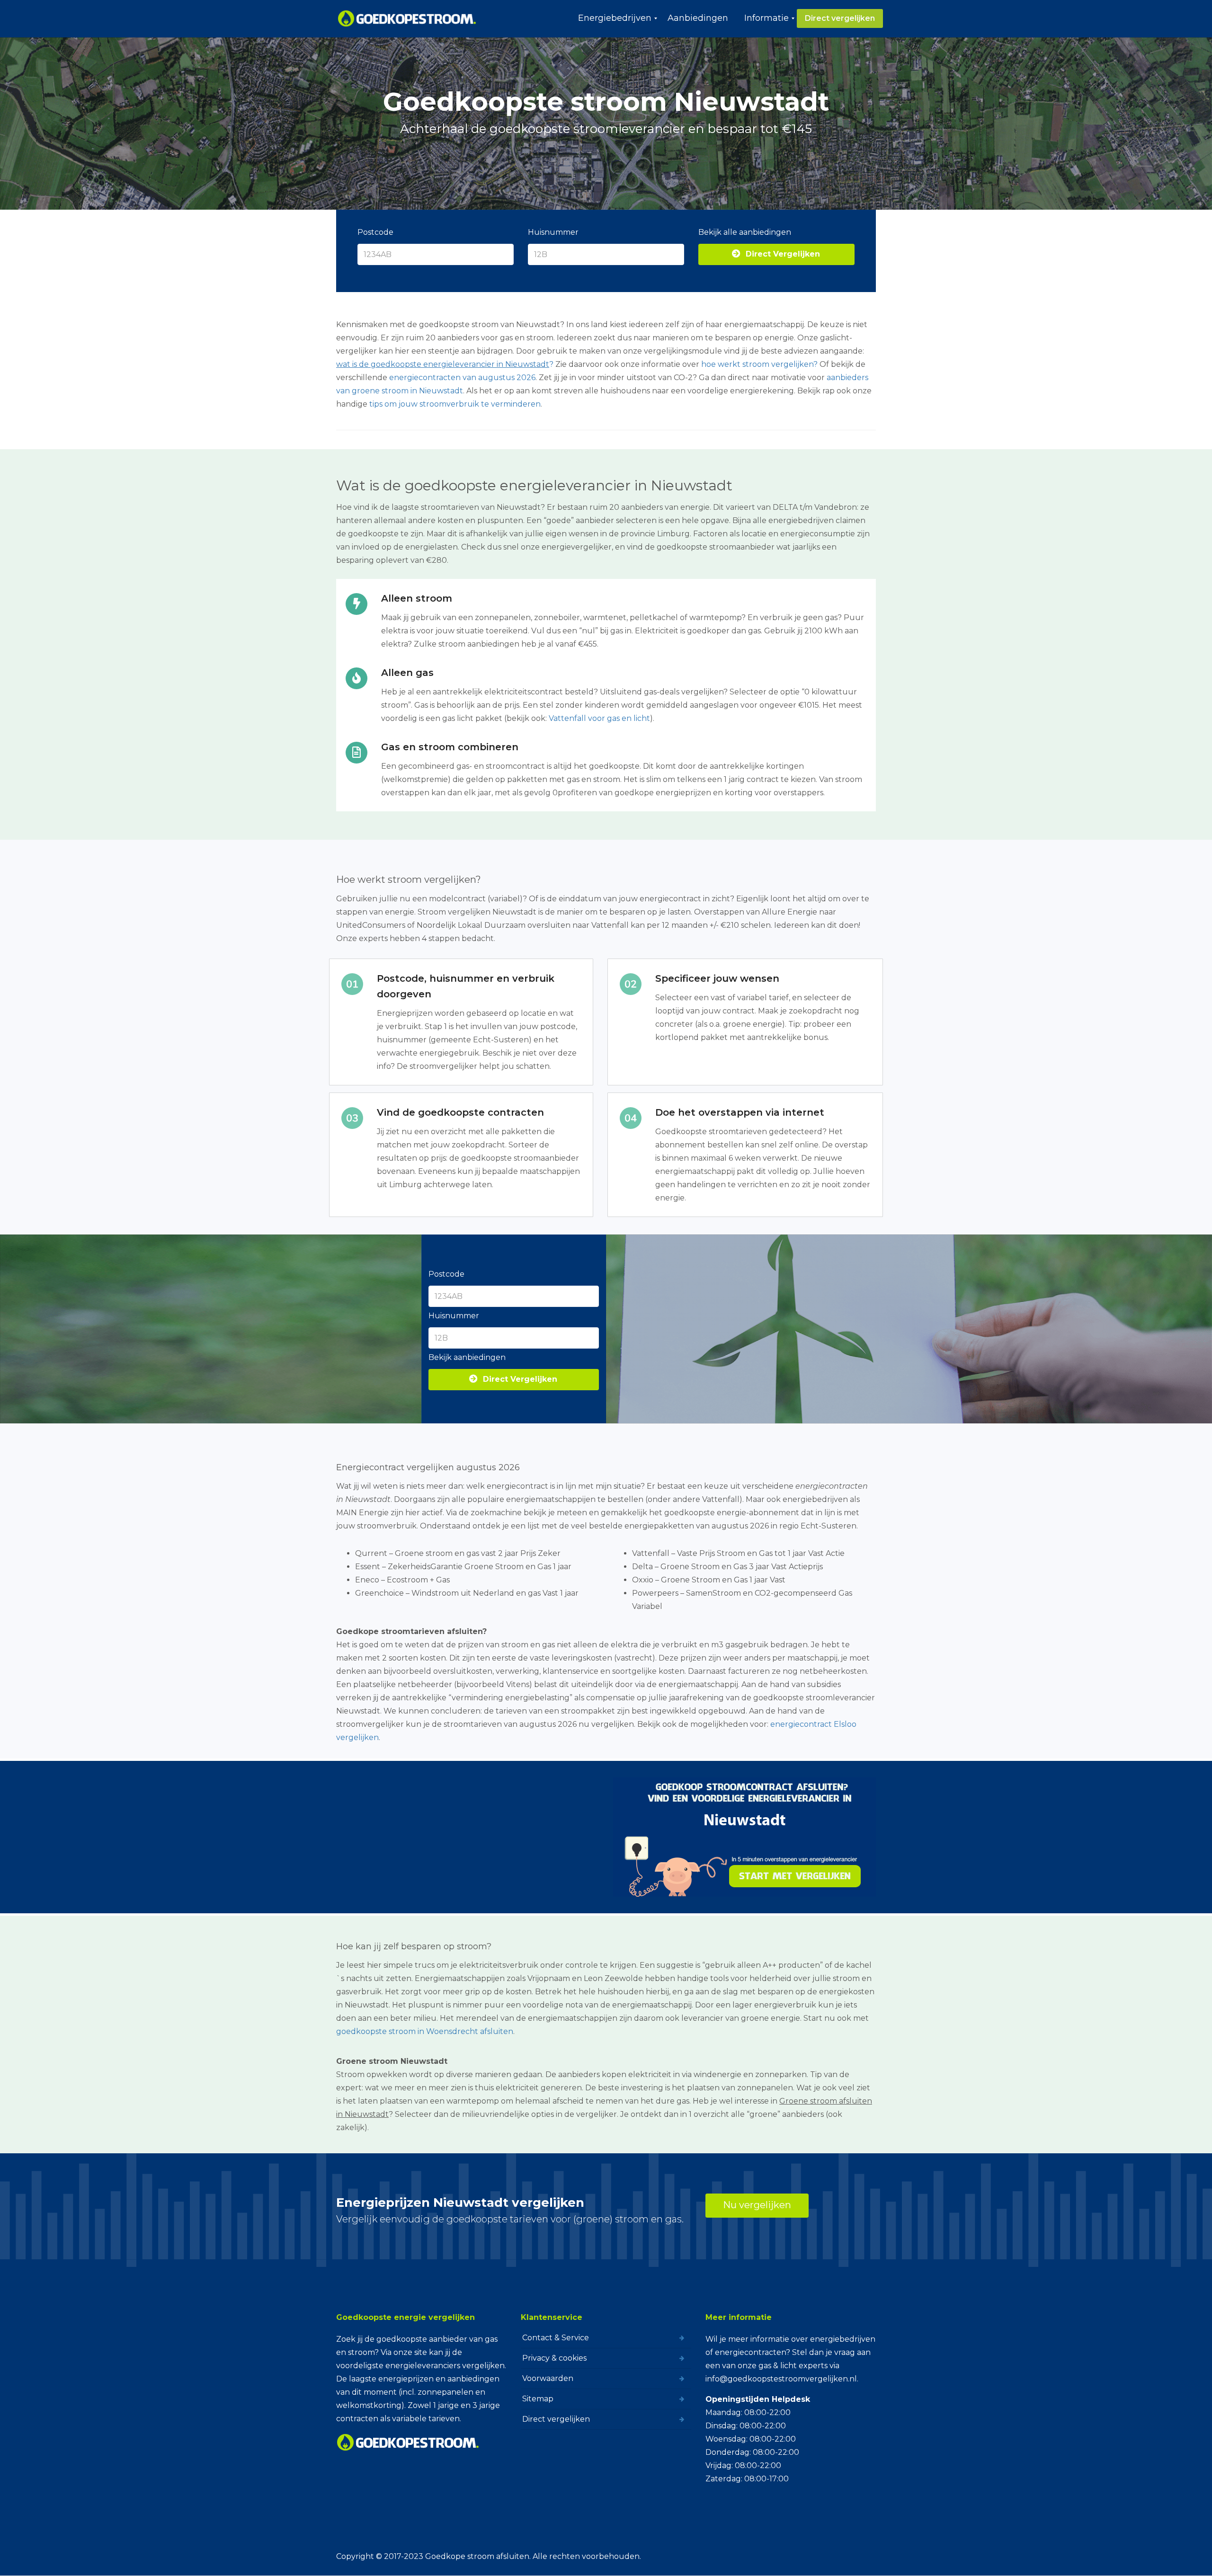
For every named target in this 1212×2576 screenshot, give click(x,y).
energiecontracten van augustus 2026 (462, 378)
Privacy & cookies (554, 2358)
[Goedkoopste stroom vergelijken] (407, 18)
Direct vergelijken (556, 2419)
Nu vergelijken (757, 2205)
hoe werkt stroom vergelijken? (759, 364)
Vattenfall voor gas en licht (599, 718)
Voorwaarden (548, 2378)
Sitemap (538, 2399)
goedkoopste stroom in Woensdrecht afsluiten (425, 2031)
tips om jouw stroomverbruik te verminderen (455, 404)
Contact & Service (556, 2338)
